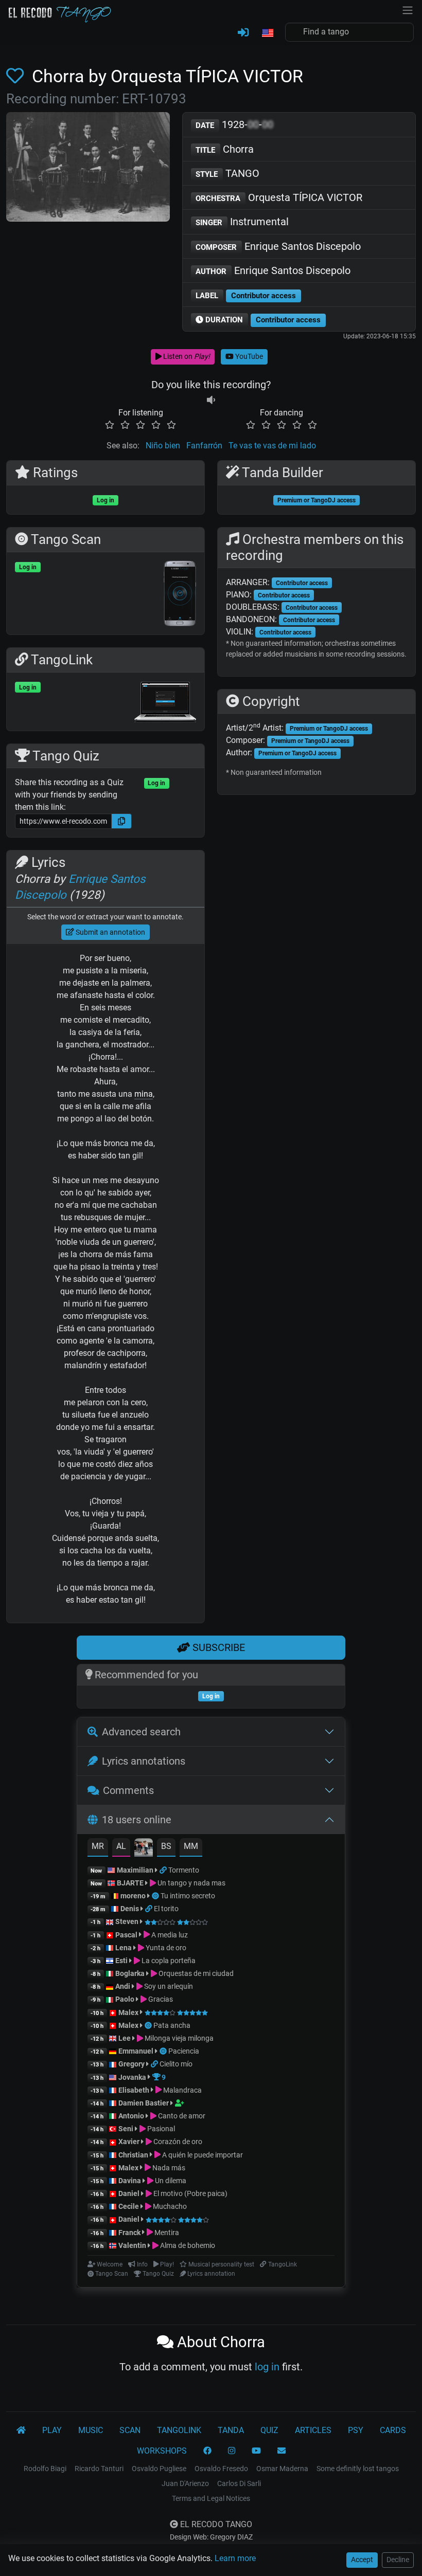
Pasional (160, 2129)
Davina (130, 2181)
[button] (267, 33)
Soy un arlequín (168, 1986)
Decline (398, 2560)
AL (121, 1846)
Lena (124, 1948)
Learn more (235, 2558)
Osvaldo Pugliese (159, 2469)
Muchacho (169, 2206)
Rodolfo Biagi (45, 2469)
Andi (123, 1986)
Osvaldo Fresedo (221, 2469)
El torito (166, 1909)
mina (144, 1094)
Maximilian (135, 1870)
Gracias (160, 1999)
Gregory (131, 2064)
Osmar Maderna (282, 2469)
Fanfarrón (204, 446)
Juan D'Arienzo (185, 2483)
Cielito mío (176, 2064)
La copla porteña (168, 1961)
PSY (356, 2430)
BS (166, 1846)
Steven (127, 1921)
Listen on (186, 356)
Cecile (129, 2206)
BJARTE (130, 1883)
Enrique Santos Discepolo (278, 246)
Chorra (225, 149)
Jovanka (132, 2077)
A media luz (169, 1935)
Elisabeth (134, 2090)
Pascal (126, 1935)
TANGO (227, 173)
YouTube (248, 356)
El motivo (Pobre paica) (190, 2193)
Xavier (130, 2142)
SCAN (130, 2430)
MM (191, 1846)
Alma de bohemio (187, 2245)
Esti (121, 1961)
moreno (133, 1896)
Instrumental (242, 222)
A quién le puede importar (202, 2155)
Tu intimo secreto (188, 1896)
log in (267, 2367)
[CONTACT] (282, 2451)
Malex (128, 2012)
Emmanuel (136, 2051)
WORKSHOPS (162, 2451)
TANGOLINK (179, 2430)
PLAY (52, 2430)
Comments (128, 1790)
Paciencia (184, 2051)
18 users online (137, 1820)
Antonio (131, 2116)
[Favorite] (17, 76)
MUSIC (91, 2430)
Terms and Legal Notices (211, 2498)
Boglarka (130, 1973)
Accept (362, 2560)
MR (98, 1846)
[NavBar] (408, 9)
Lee (125, 2038)
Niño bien (163, 446)
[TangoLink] (164, 1870)
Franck (129, 2233)
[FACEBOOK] (207, 2451)
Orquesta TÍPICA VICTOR (279, 197)
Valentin (132, 2245)
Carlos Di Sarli (239, 2483)
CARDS (393, 2430)
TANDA (231, 2430)
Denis (130, 1909)
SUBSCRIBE (217, 1647)
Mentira (166, 2233)
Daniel (130, 2193)
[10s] (211, 400)
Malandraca (182, 2090)
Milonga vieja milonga (178, 2038)
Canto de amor (181, 2116)
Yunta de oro (165, 1948)
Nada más (168, 2168)
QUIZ (269, 2430)
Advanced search (141, 1732)
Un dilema (170, 2181)
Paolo (125, 1999)
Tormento (184, 1870)
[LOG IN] (243, 33)
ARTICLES (313, 2430)
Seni (126, 2129)
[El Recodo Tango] (21, 2430)
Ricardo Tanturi (99, 2469)
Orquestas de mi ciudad (195, 1973)
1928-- (234, 124)
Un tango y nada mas (191, 1883)
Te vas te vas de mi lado (272, 446)
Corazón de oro (177, 2142)
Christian (133, 2155)
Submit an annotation (110, 932)
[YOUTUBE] (256, 2451)
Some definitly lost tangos (358, 2469)
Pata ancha (172, 2025)
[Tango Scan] (156, 1896)
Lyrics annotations (144, 1761)
